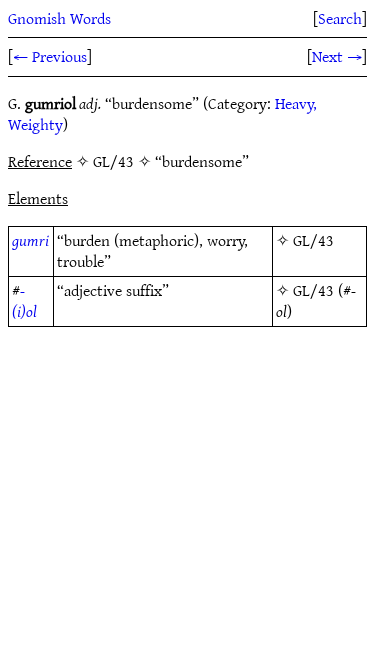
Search (340, 18)
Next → (337, 56)
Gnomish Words (59, 18)
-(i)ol (24, 300)
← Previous (50, 56)
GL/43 (313, 240)
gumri (30, 240)
